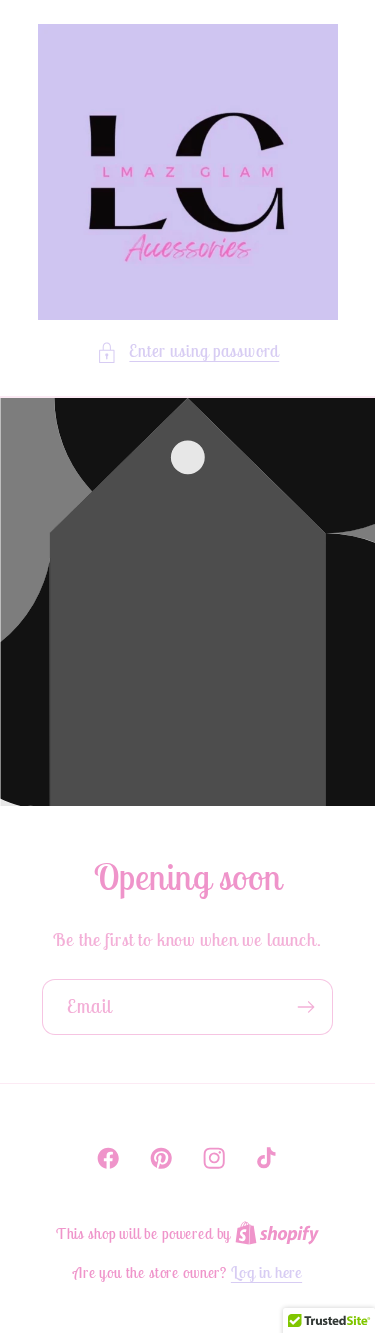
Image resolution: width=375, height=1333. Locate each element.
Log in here (266, 1272)
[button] (187, 352)
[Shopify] (277, 1233)
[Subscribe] (305, 1006)
